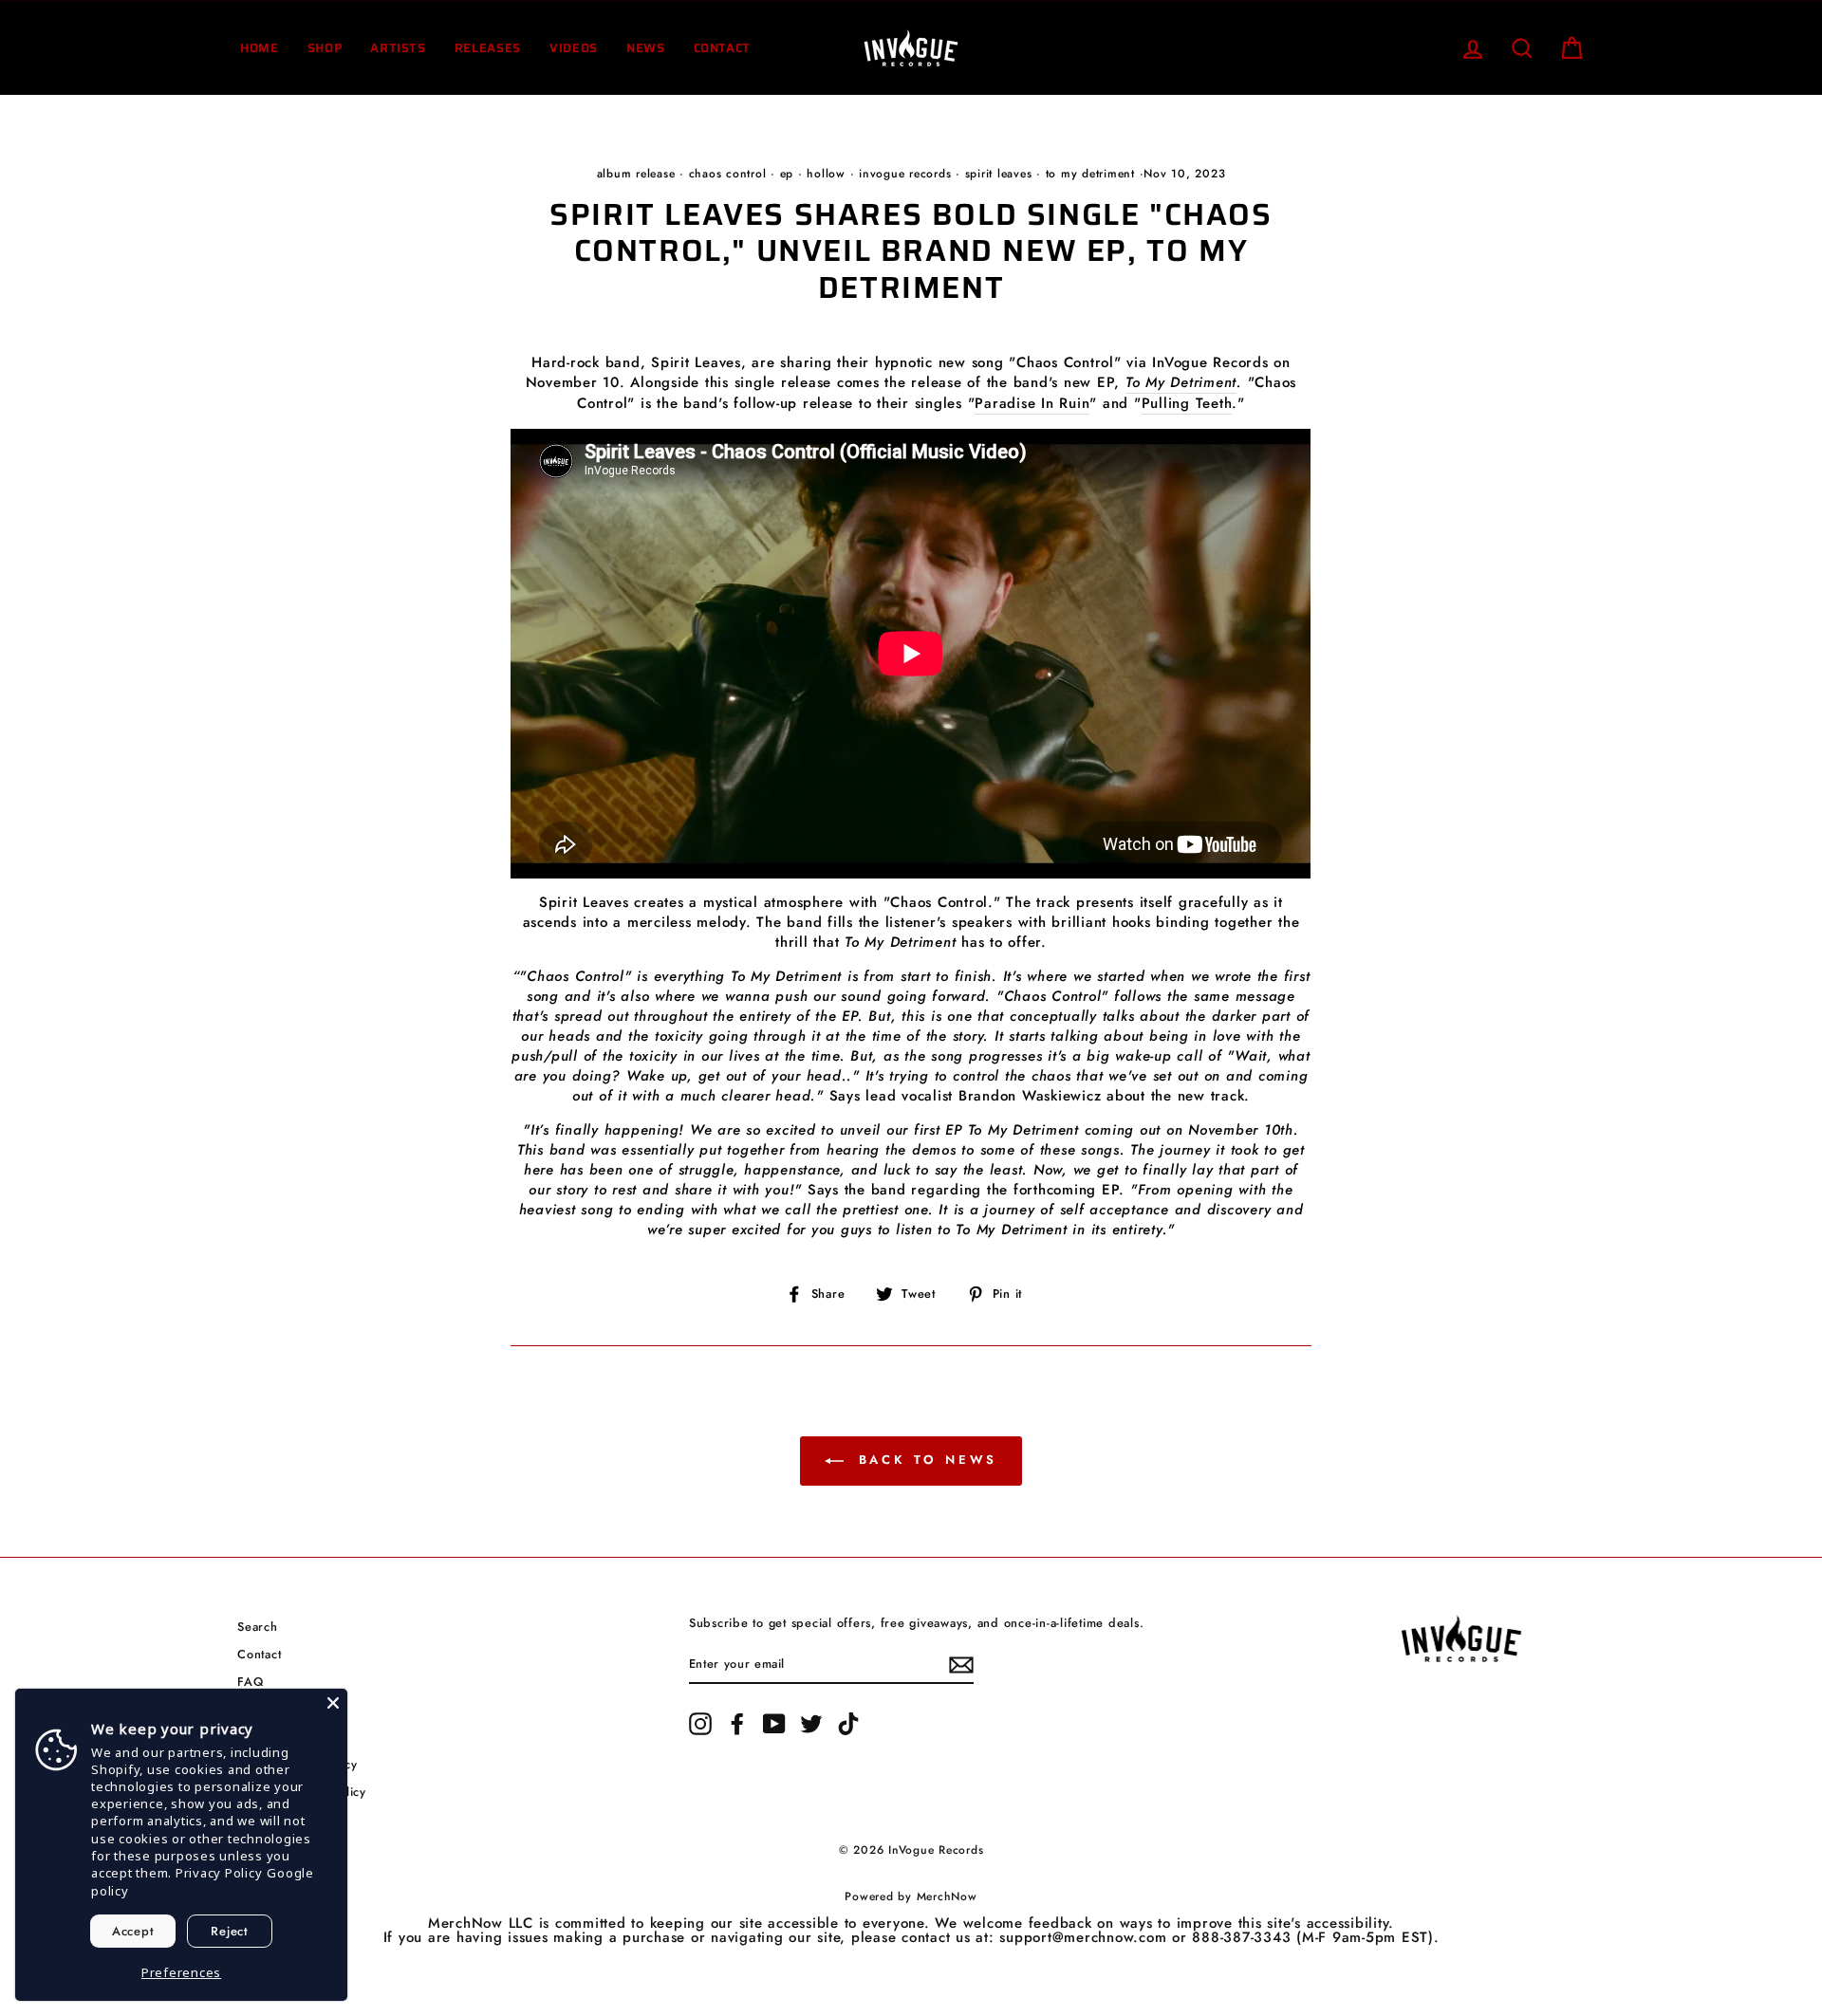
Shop (325, 48)
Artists (398, 48)
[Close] (333, 1703)
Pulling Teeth (1187, 404)
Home (260, 48)
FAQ (250, 1682)
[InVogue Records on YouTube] (774, 1724)
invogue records (905, 174)
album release (636, 174)
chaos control (728, 174)
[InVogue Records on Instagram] (700, 1724)
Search (258, 1627)
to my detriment (1090, 174)
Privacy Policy (219, 1873)
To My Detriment (1181, 383)
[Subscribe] (961, 1665)
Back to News (925, 1460)
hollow (826, 174)
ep (787, 174)
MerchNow (947, 1896)
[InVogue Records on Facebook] (737, 1724)
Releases (488, 48)
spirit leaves (999, 174)
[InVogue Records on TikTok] (848, 1724)
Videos (574, 48)
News (646, 48)
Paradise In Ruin (1032, 404)
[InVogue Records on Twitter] (811, 1724)
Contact (723, 48)
